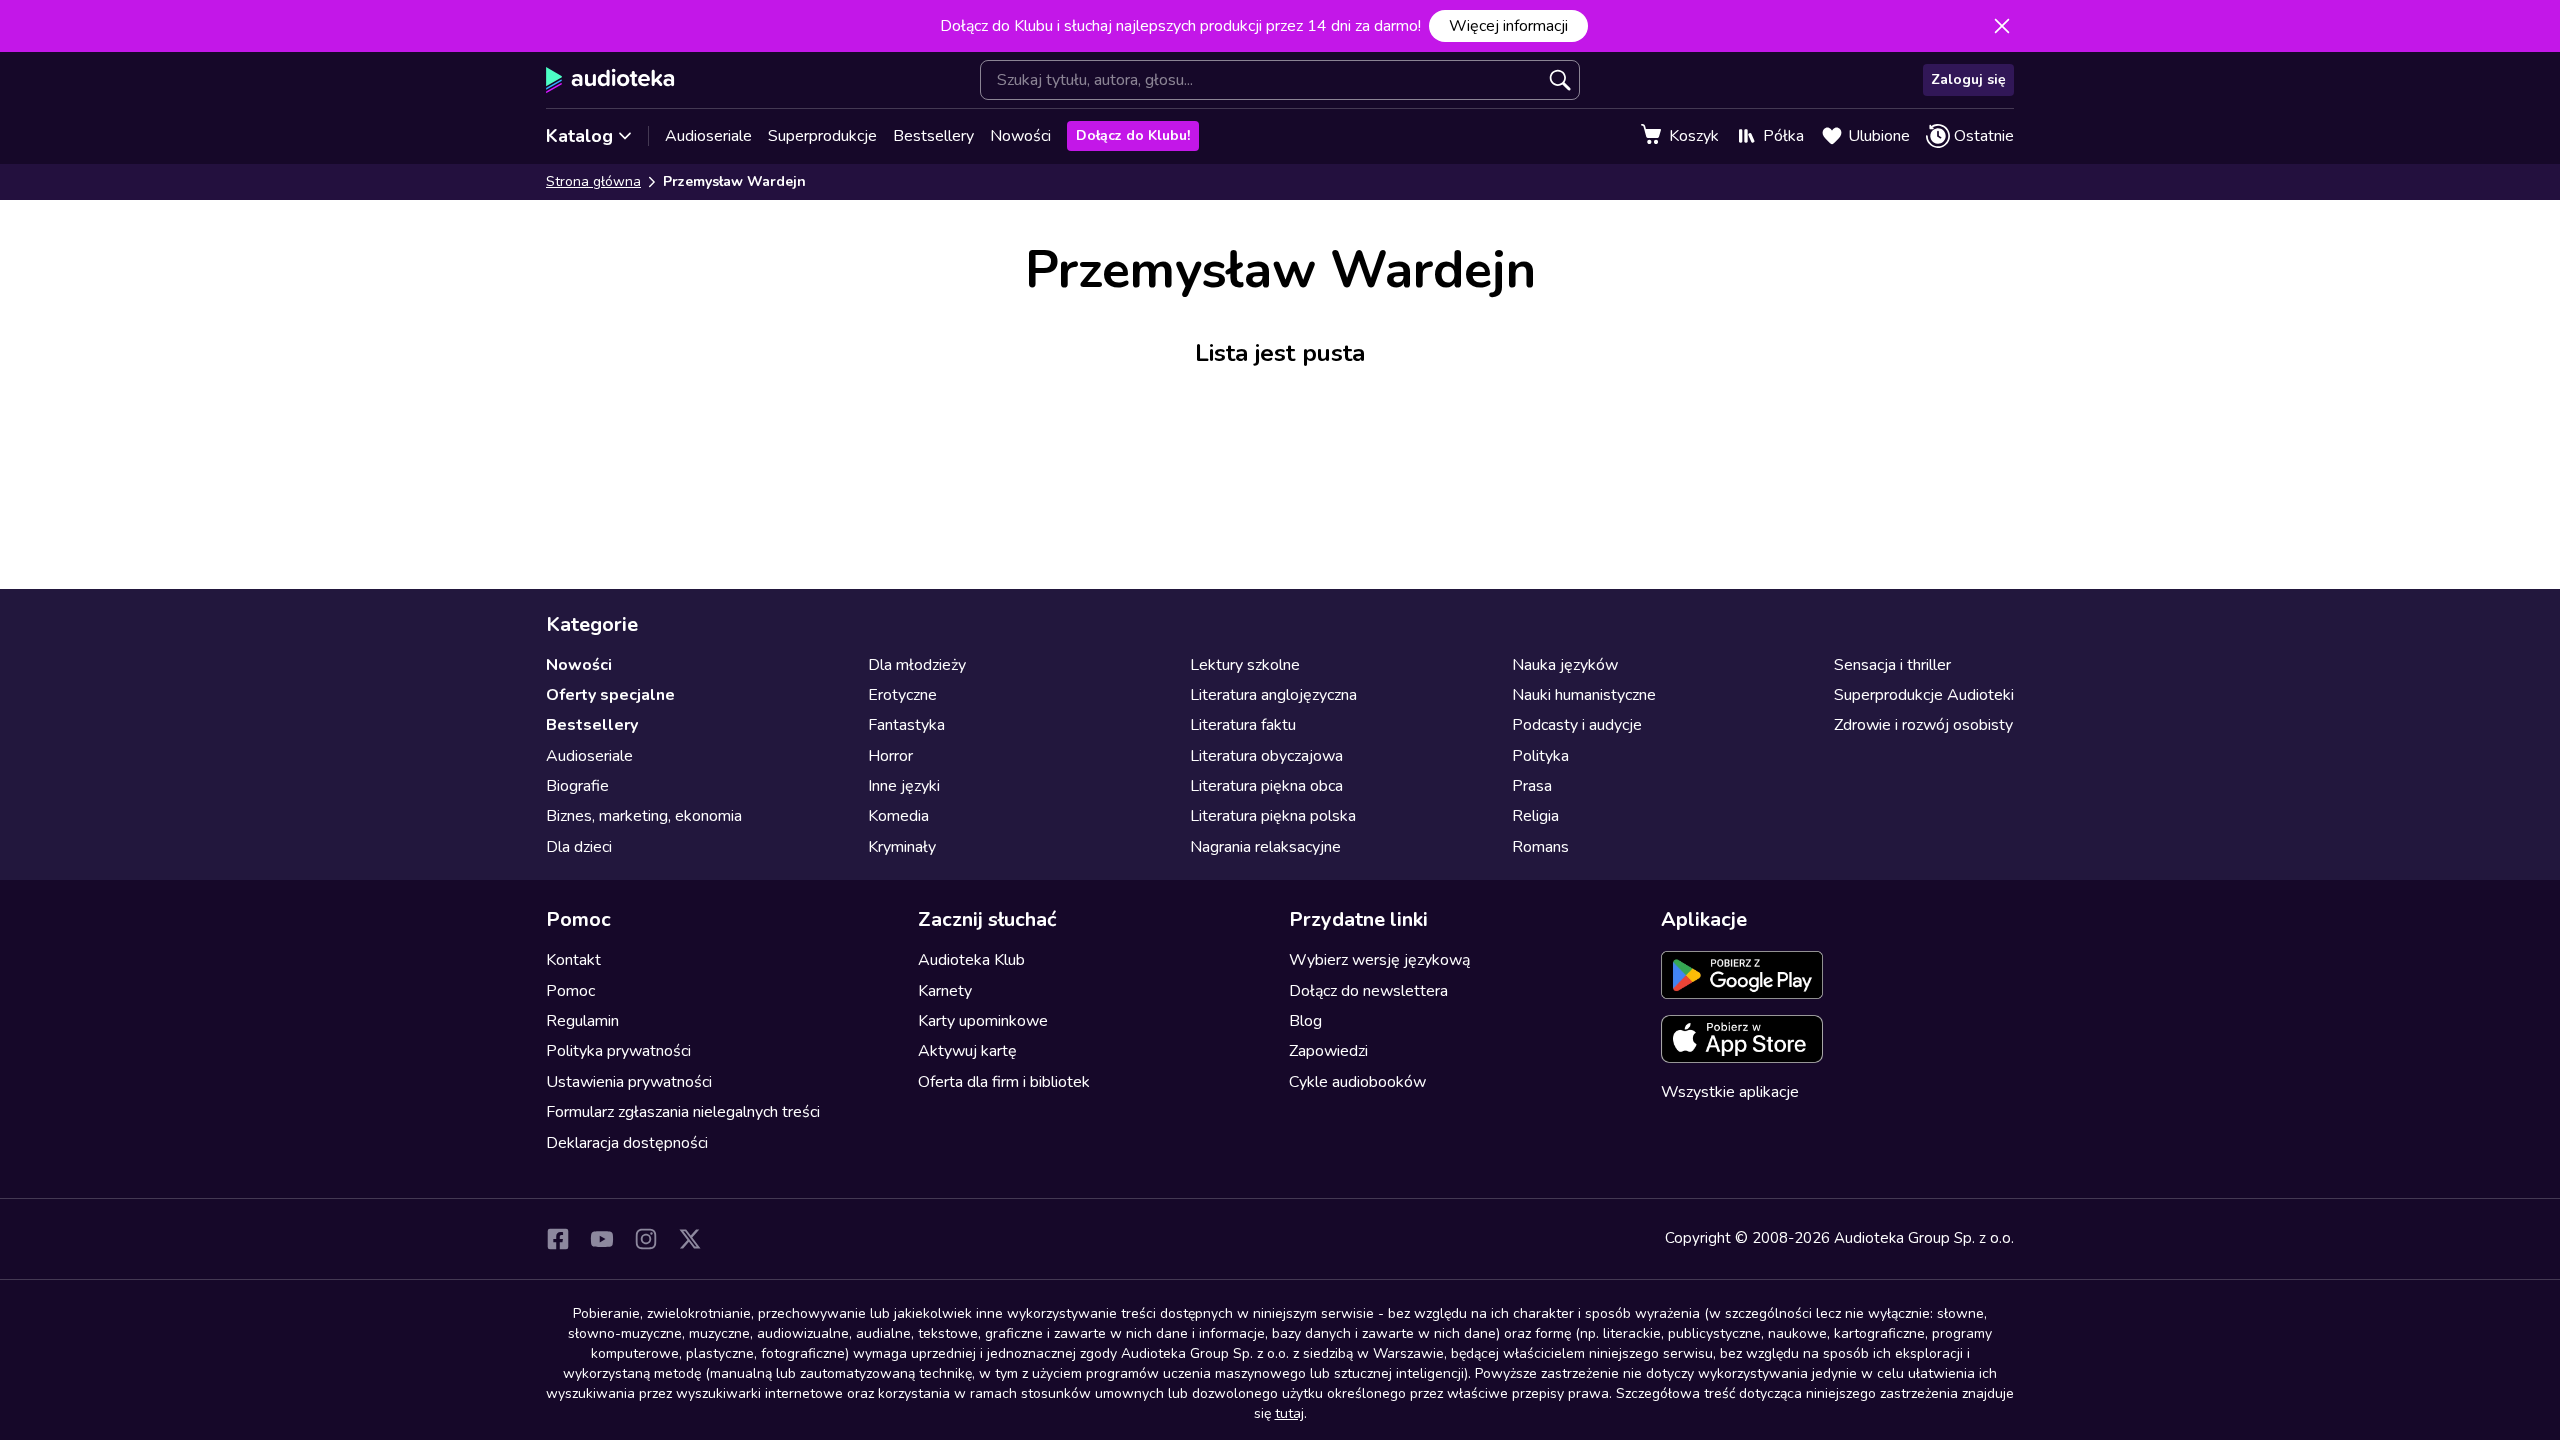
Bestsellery (933, 136)
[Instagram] (646, 1239)
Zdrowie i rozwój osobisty (1923, 725)
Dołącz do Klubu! (1133, 135)
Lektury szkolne (1245, 665)
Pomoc (570, 991)
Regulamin (582, 1021)
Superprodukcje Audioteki (1924, 695)
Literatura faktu (1243, 725)
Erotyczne (902, 695)
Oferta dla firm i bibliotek (1004, 1082)
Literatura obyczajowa (1266, 756)
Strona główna (593, 181)
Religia (1535, 816)
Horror (890, 756)
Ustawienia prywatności (629, 1082)
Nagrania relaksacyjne (1265, 847)
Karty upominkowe (983, 1021)
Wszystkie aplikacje (1730, 1092)
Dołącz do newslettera (1368, 991)
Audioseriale (708, 136)
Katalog (579, 136)
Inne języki (904, 786)
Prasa (1532, 786)
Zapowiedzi (1328, 1051)
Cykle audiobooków (1357, 1082)
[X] (690, 1239)
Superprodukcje (822, 136)
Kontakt (573, 960)
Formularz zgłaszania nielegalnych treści (683, 1112)
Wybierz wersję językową (1379, 960)
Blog (1305, 1021)
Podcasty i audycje (1577, 725)
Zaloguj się (1968, 79)
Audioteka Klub (971, 960)
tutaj (1289, 1413)
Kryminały (902, 847)
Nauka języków (1565, 665)
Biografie (577, 786)
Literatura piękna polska (1273, 816)
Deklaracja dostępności (627, 1143)
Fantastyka (906, 725)
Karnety (945, 991)
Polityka (1540, 756)
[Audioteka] (610, 80)
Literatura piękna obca (1266, 786)
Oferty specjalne (610, 695)
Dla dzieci (579, 847)
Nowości (1020, 136)
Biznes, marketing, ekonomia (644, 816)
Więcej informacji (1508, 26)
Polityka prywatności (618, 1051)
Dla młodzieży (917, 665)
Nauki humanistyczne (1584, 695)
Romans (1540, 847)
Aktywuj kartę (967, 1051)
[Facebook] (558, 1239)
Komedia (898, 816)
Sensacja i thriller (1892, 665)
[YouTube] (602, 1239)
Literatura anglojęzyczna (1273, 695)
